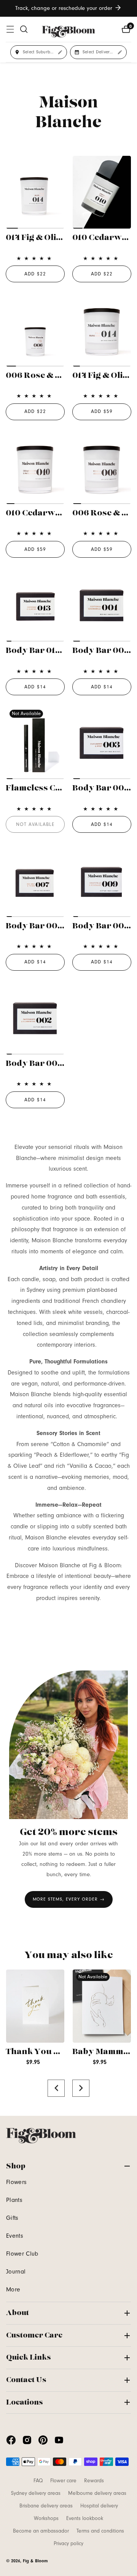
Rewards (94, 2481)
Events (15, 2236)
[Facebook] (11, 2440)
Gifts (12, 2218)
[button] (56, 2088)
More (13, 2290)
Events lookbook (85, 2518)
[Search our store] (24, 29)
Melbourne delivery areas (97, 2493)
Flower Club (22, 2254)
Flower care (63, 2481)
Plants (14, 2200)
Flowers (16, 2182)
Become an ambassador (41, 2531)
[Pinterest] (43, 2440)
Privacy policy (68, 2544)
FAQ (38, 2481)
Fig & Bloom (35, 2561)
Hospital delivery (99, 2506)
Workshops (46, 2518)
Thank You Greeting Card (59, 2052)
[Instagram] (27, 2440)
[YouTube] (59, 2440)
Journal (16, 2272)
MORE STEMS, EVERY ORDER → (69, 1899)
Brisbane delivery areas (46, 2506)
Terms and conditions (100, 2531)
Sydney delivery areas (36, 2493)
